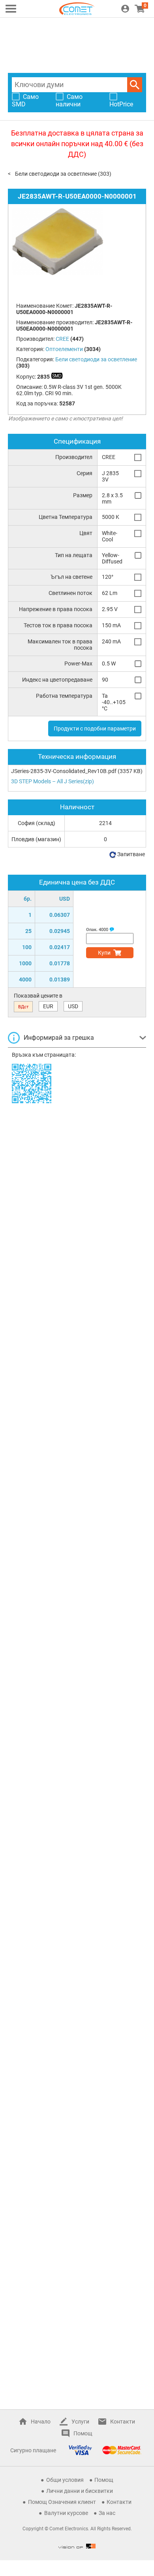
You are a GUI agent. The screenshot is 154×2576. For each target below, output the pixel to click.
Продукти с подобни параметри (95, 729)
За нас (107, 2513)
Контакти (123, 2422)
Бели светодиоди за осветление (56, 174)
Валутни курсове (66, 2513)
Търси (135, 85)
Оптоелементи (64, 349)
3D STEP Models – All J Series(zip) (53, 781)
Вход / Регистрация (125, 9)
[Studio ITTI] (77, 2546)
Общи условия (65, 2480)
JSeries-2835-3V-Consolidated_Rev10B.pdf (64, 771)
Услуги (80, 2422)
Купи (104, 953)
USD (73, 1006)
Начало (41, 2422)
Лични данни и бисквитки (80, 2491)
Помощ (83, 2433)
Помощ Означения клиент (62, 2502)
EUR (48, 1006)
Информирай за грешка (59, 1038)
